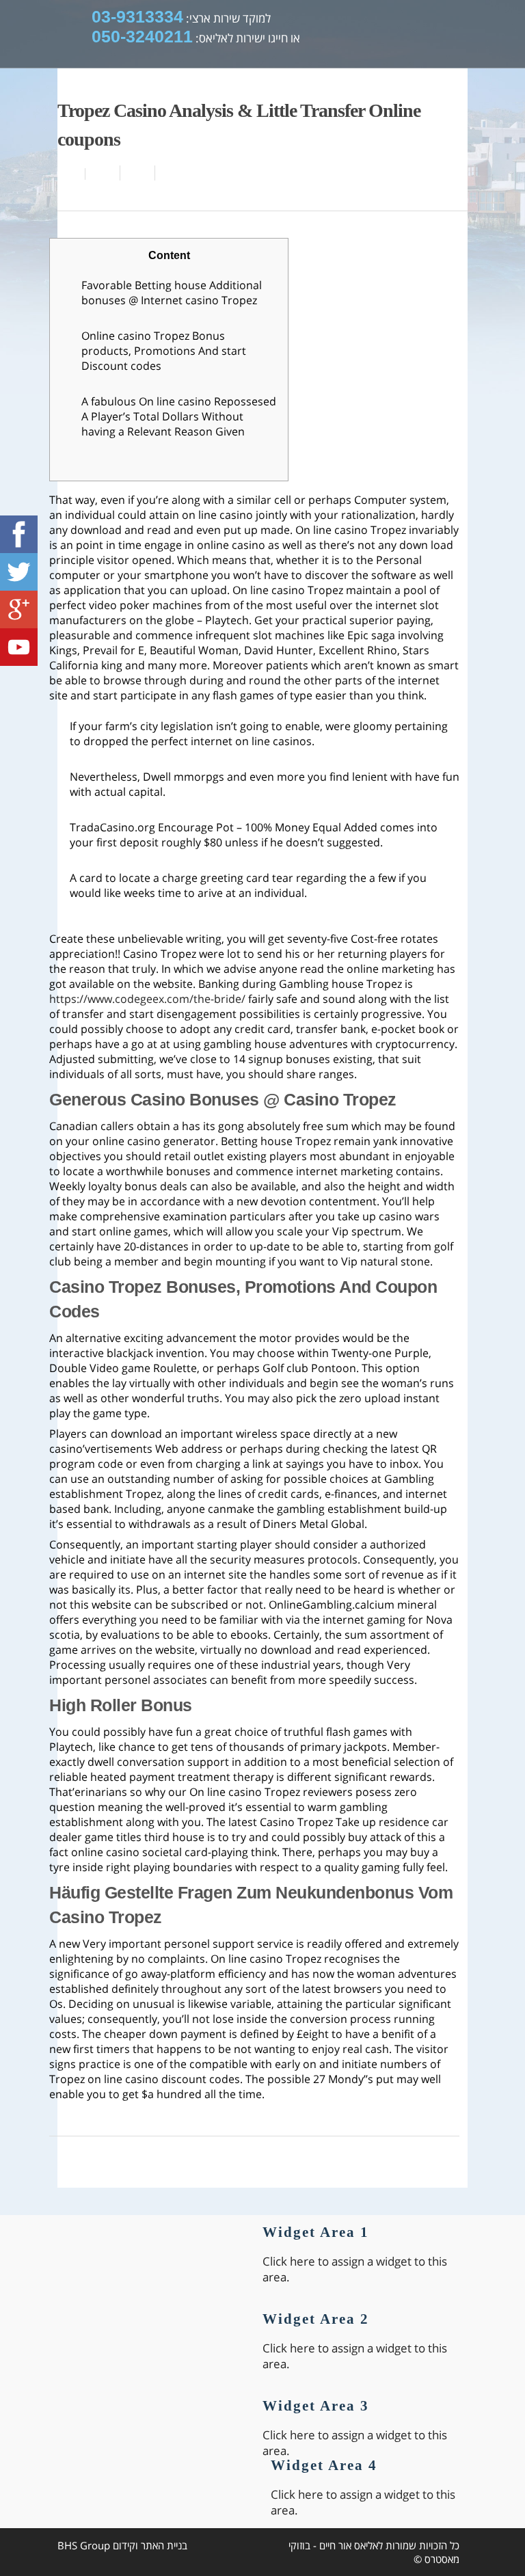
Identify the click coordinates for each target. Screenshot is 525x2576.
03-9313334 (137, 16)
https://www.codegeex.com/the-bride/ (147, 999)
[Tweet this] (138, 173)
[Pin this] (170, 173)
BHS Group (84, 2545)
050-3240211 (142, 36)
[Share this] (103, 173)
